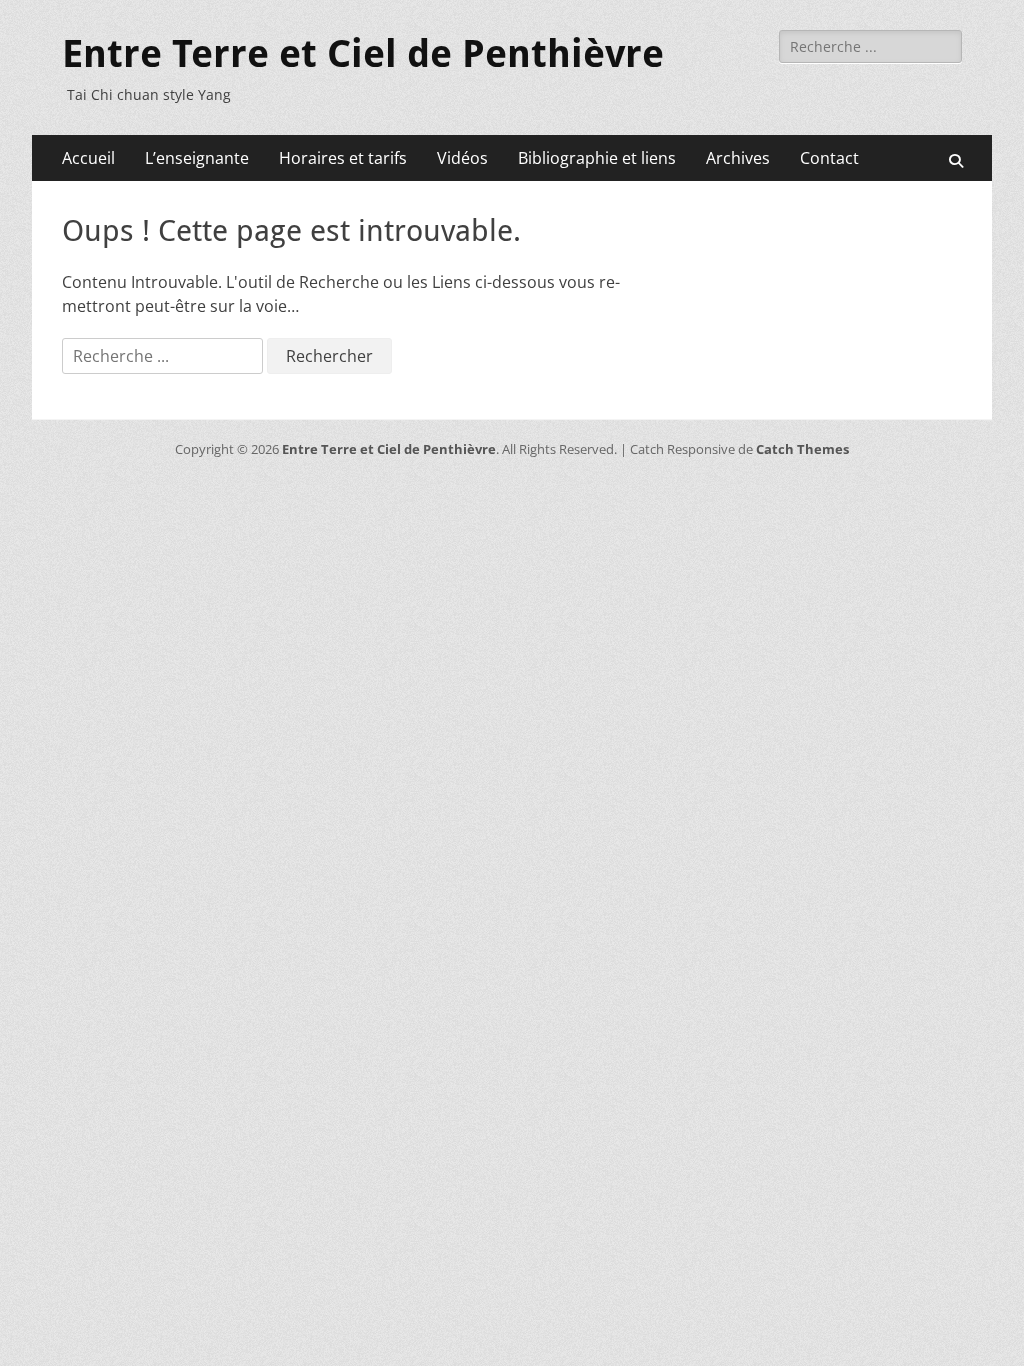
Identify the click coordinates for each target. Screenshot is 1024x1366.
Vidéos (462, 158)
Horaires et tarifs (343, 158)
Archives (738, 158)
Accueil (88, 158)
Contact (829, 158)
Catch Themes (802, 449)
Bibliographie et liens (597, 158)
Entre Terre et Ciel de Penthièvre (363, 54)
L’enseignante (197, 158)
